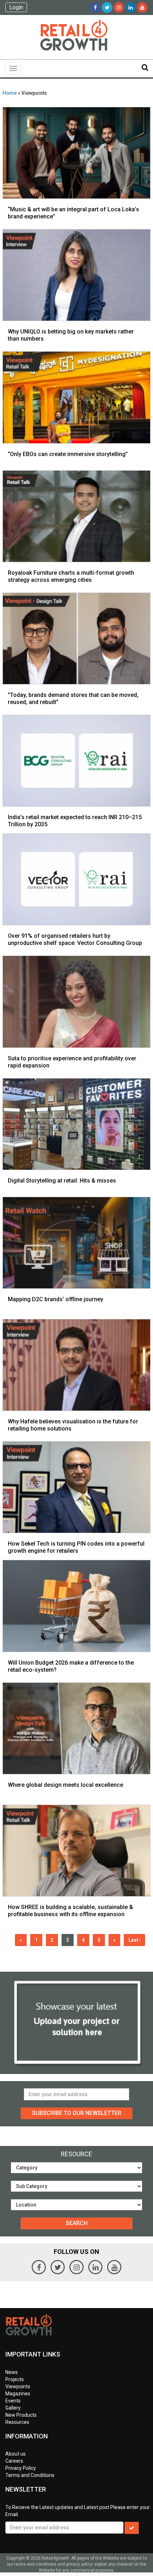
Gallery (13, 2408)
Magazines (18, 2394)
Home (10, 93)
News (12, 2372)
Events (13, 2401)
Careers (14, 2461)
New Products (21, 2415)
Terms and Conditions (30, 2475)
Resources (17, 2422)
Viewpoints (18, 2386)
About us (15, 2454)
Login (16, 7)
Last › (134, 1940)
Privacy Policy (21, 2468)
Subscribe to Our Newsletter (77, 2113)
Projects (15, 2379)
